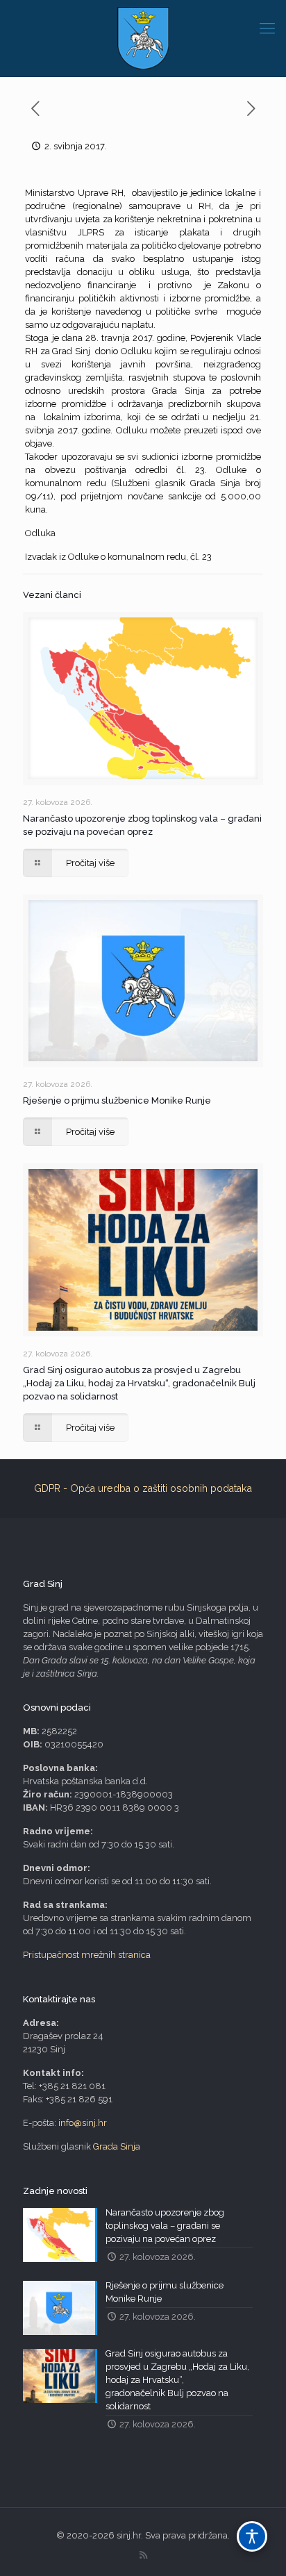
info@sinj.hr (83, 2123)
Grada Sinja (117, 2146)
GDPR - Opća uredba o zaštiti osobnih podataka (143, 1488)
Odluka (40, 533)
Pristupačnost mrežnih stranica (87, 1955)
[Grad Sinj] (143, 38)
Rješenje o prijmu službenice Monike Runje (117, 1100)
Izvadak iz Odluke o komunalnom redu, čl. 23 (118, 557)
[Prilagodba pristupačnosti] (252, 2536)
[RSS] (143, 2555)
